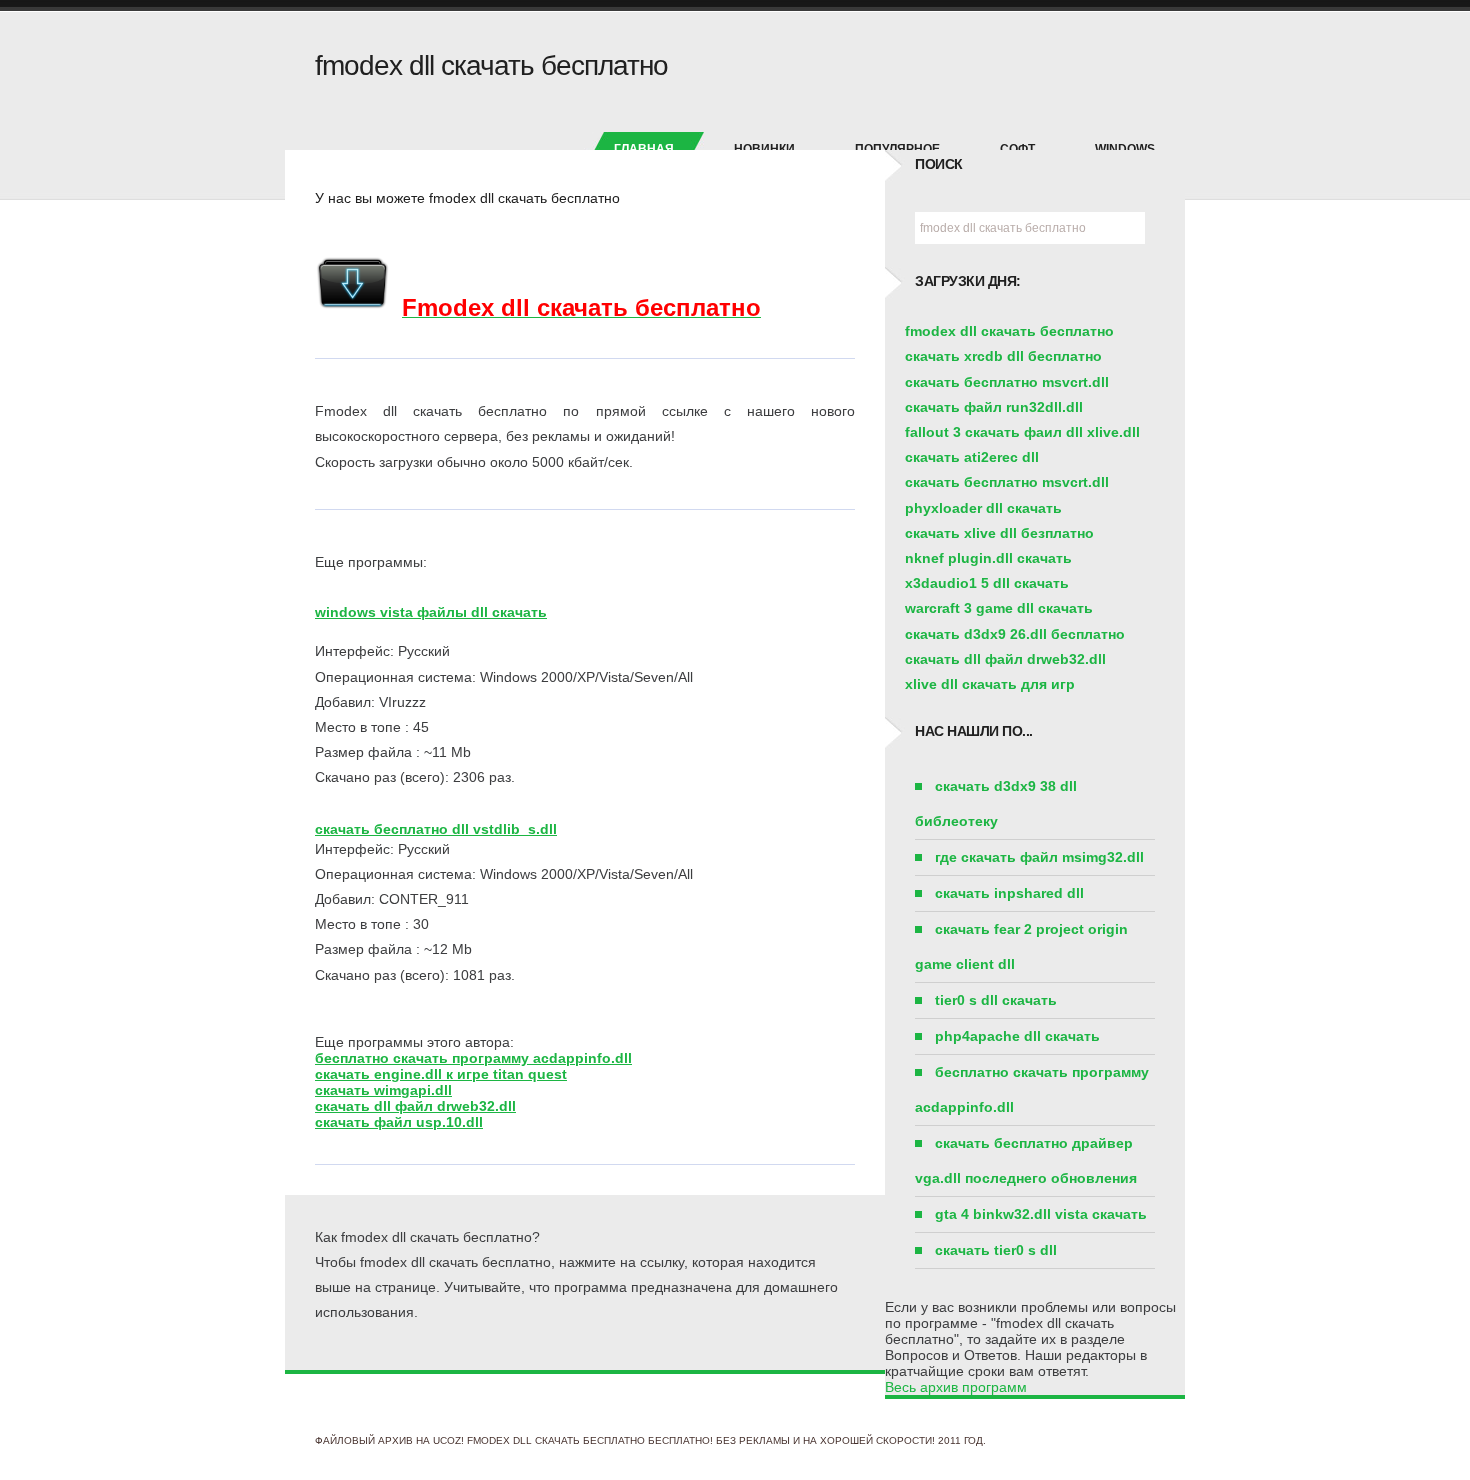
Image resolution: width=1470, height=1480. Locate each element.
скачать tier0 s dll (996, 1250)
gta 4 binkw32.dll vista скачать (1041, 1214)
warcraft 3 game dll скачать (999, 608)
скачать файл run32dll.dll (994, 407)
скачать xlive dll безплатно (999, 533)
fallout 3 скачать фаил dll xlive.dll (1022, 432)
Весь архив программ (956, 1387)
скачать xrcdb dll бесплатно (1003, 356)
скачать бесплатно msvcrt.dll (1007, 382)
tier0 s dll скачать (996, 1000)
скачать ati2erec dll (972, 457)
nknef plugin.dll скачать (988, 558)
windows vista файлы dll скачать (431, 612)
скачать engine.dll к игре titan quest (441, 1074)
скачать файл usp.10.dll (399, 1122)
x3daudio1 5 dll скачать (987, 583)
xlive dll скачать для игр (990, 684)
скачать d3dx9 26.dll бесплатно (1015, 634)
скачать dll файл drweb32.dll (415, 1106)
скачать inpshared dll (1009, 893)
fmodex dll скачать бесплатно (1009, 331)
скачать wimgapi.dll (383, 1090)
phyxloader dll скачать (983, 508)
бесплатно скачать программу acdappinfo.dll (473, 1058)
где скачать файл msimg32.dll (1039, 857)
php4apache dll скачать (1017, 1036)
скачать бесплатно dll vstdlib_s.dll (436, 829)
